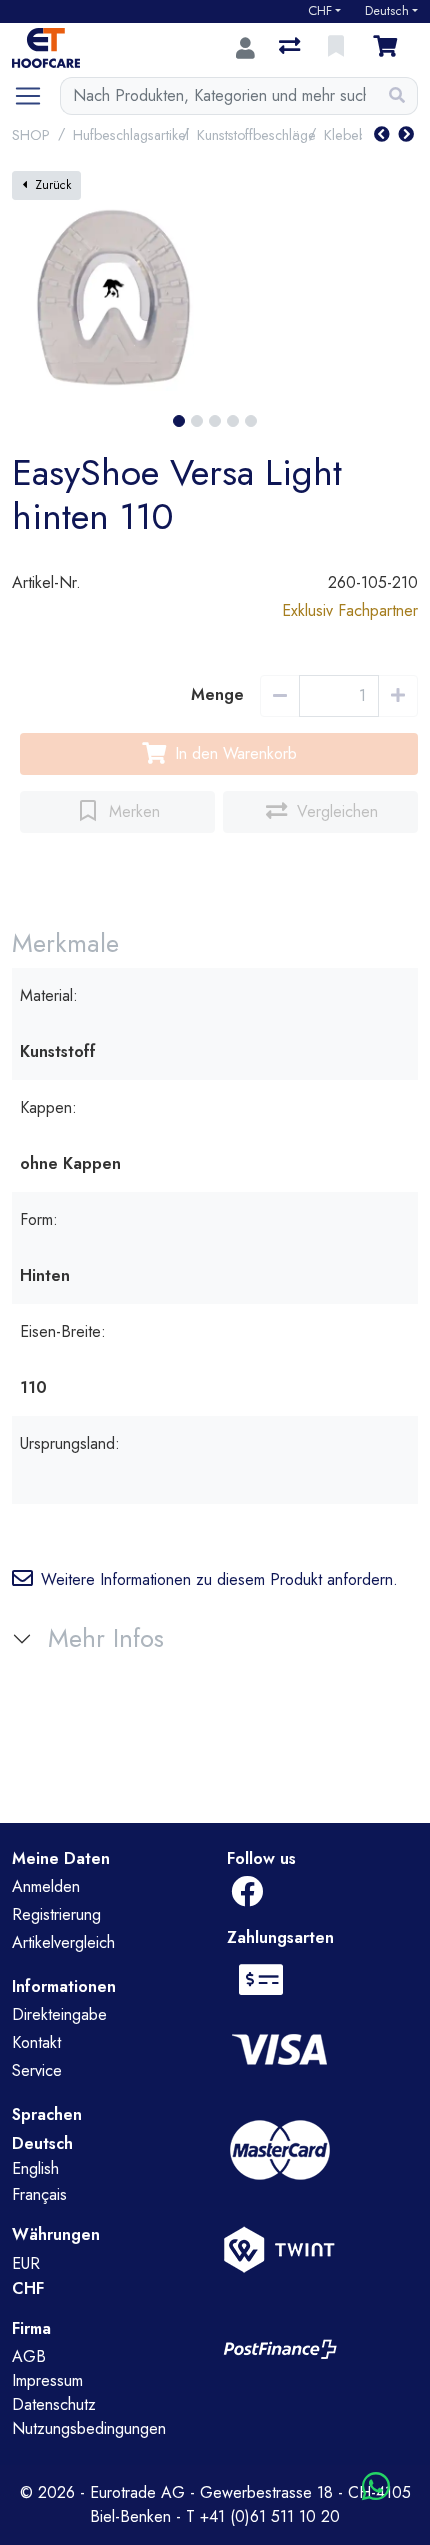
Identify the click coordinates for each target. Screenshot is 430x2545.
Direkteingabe (59, 2014)
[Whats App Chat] (376, 2487)
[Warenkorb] (389, 48)
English (35, 2168)
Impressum (47, 2380)
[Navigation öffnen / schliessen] (36, 96)
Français (39, 2194)
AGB (29, 2356)
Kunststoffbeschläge (256, 135)
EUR (26, 2263)
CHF (320, 11)
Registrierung (56, 1914)
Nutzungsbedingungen (89, 2428)
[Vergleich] (291, 48)
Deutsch (387, 11)
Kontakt (36, 2042)
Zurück (53, 185)
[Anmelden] (245, 48)
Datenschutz (54, 2404)
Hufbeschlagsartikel (131, 135)
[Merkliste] (338, 48)
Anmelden (46, 1886)
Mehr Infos (106, 1638)
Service (37, 2070)
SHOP (31, 135)
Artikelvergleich (63, 1942)
